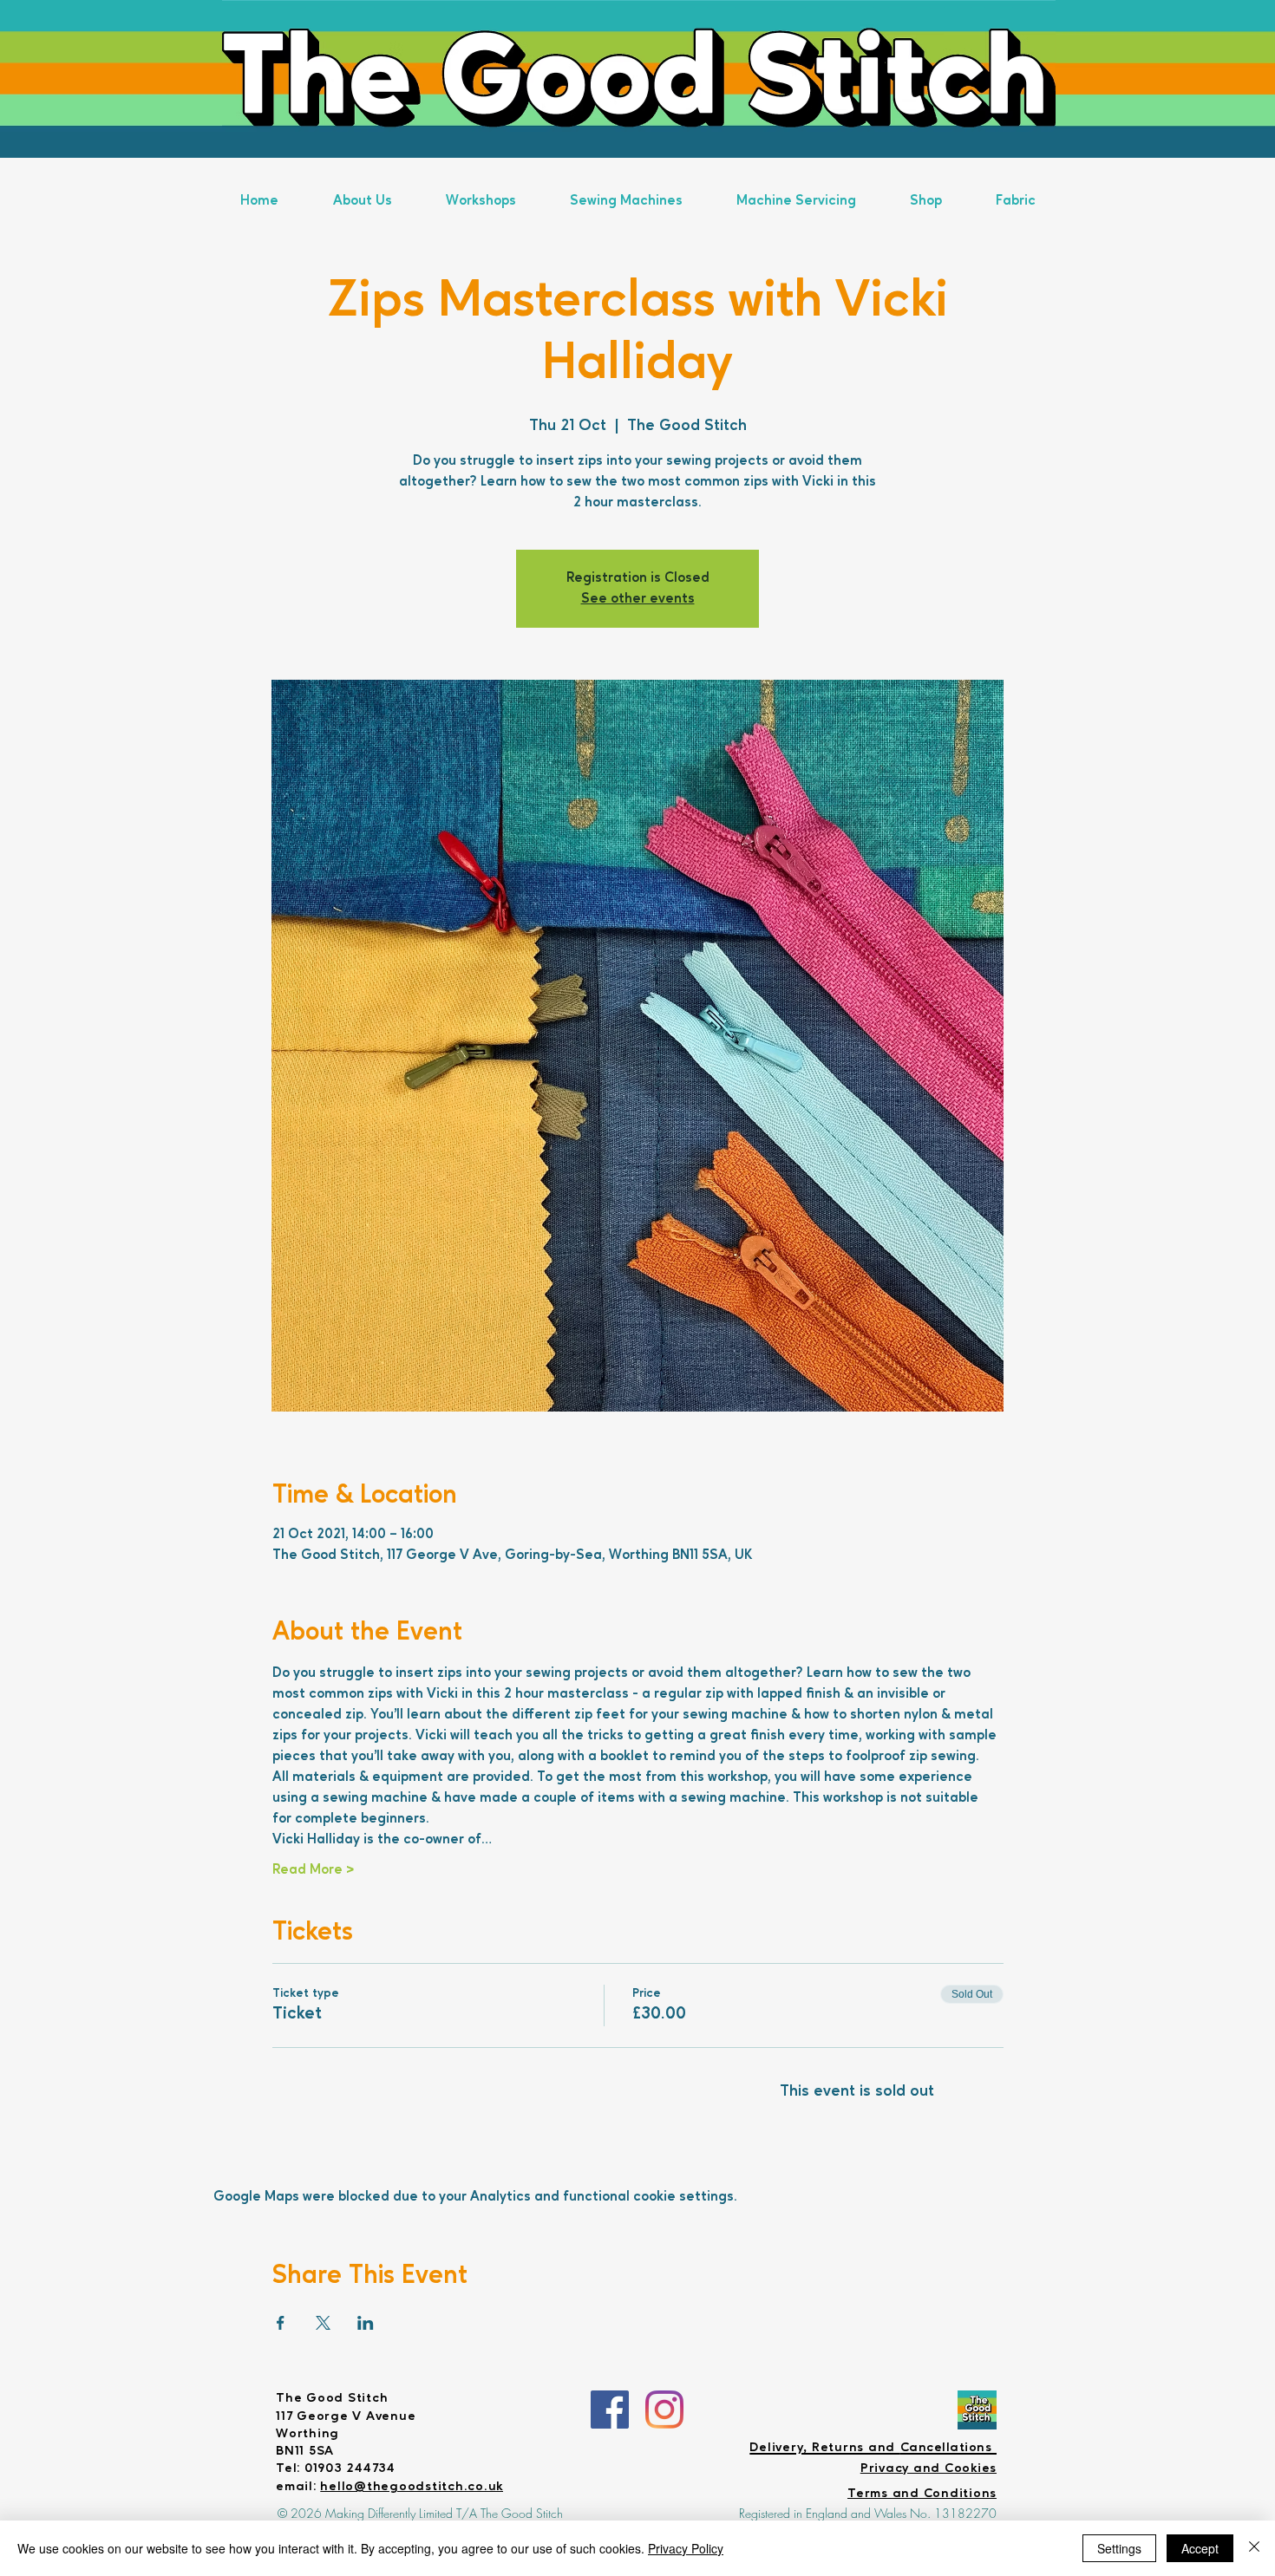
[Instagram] (664, 2410)
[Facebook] (610, 2410)
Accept (1200, 2548)
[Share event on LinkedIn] (366, 2323)
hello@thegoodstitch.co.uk (412, 2487)
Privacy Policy (686, 2548)
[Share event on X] (323, 2323)
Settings (1119, 2548)
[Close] (1254, 2548)
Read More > (313, 1870)
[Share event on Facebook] (281, 2323)
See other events (638, 599)
